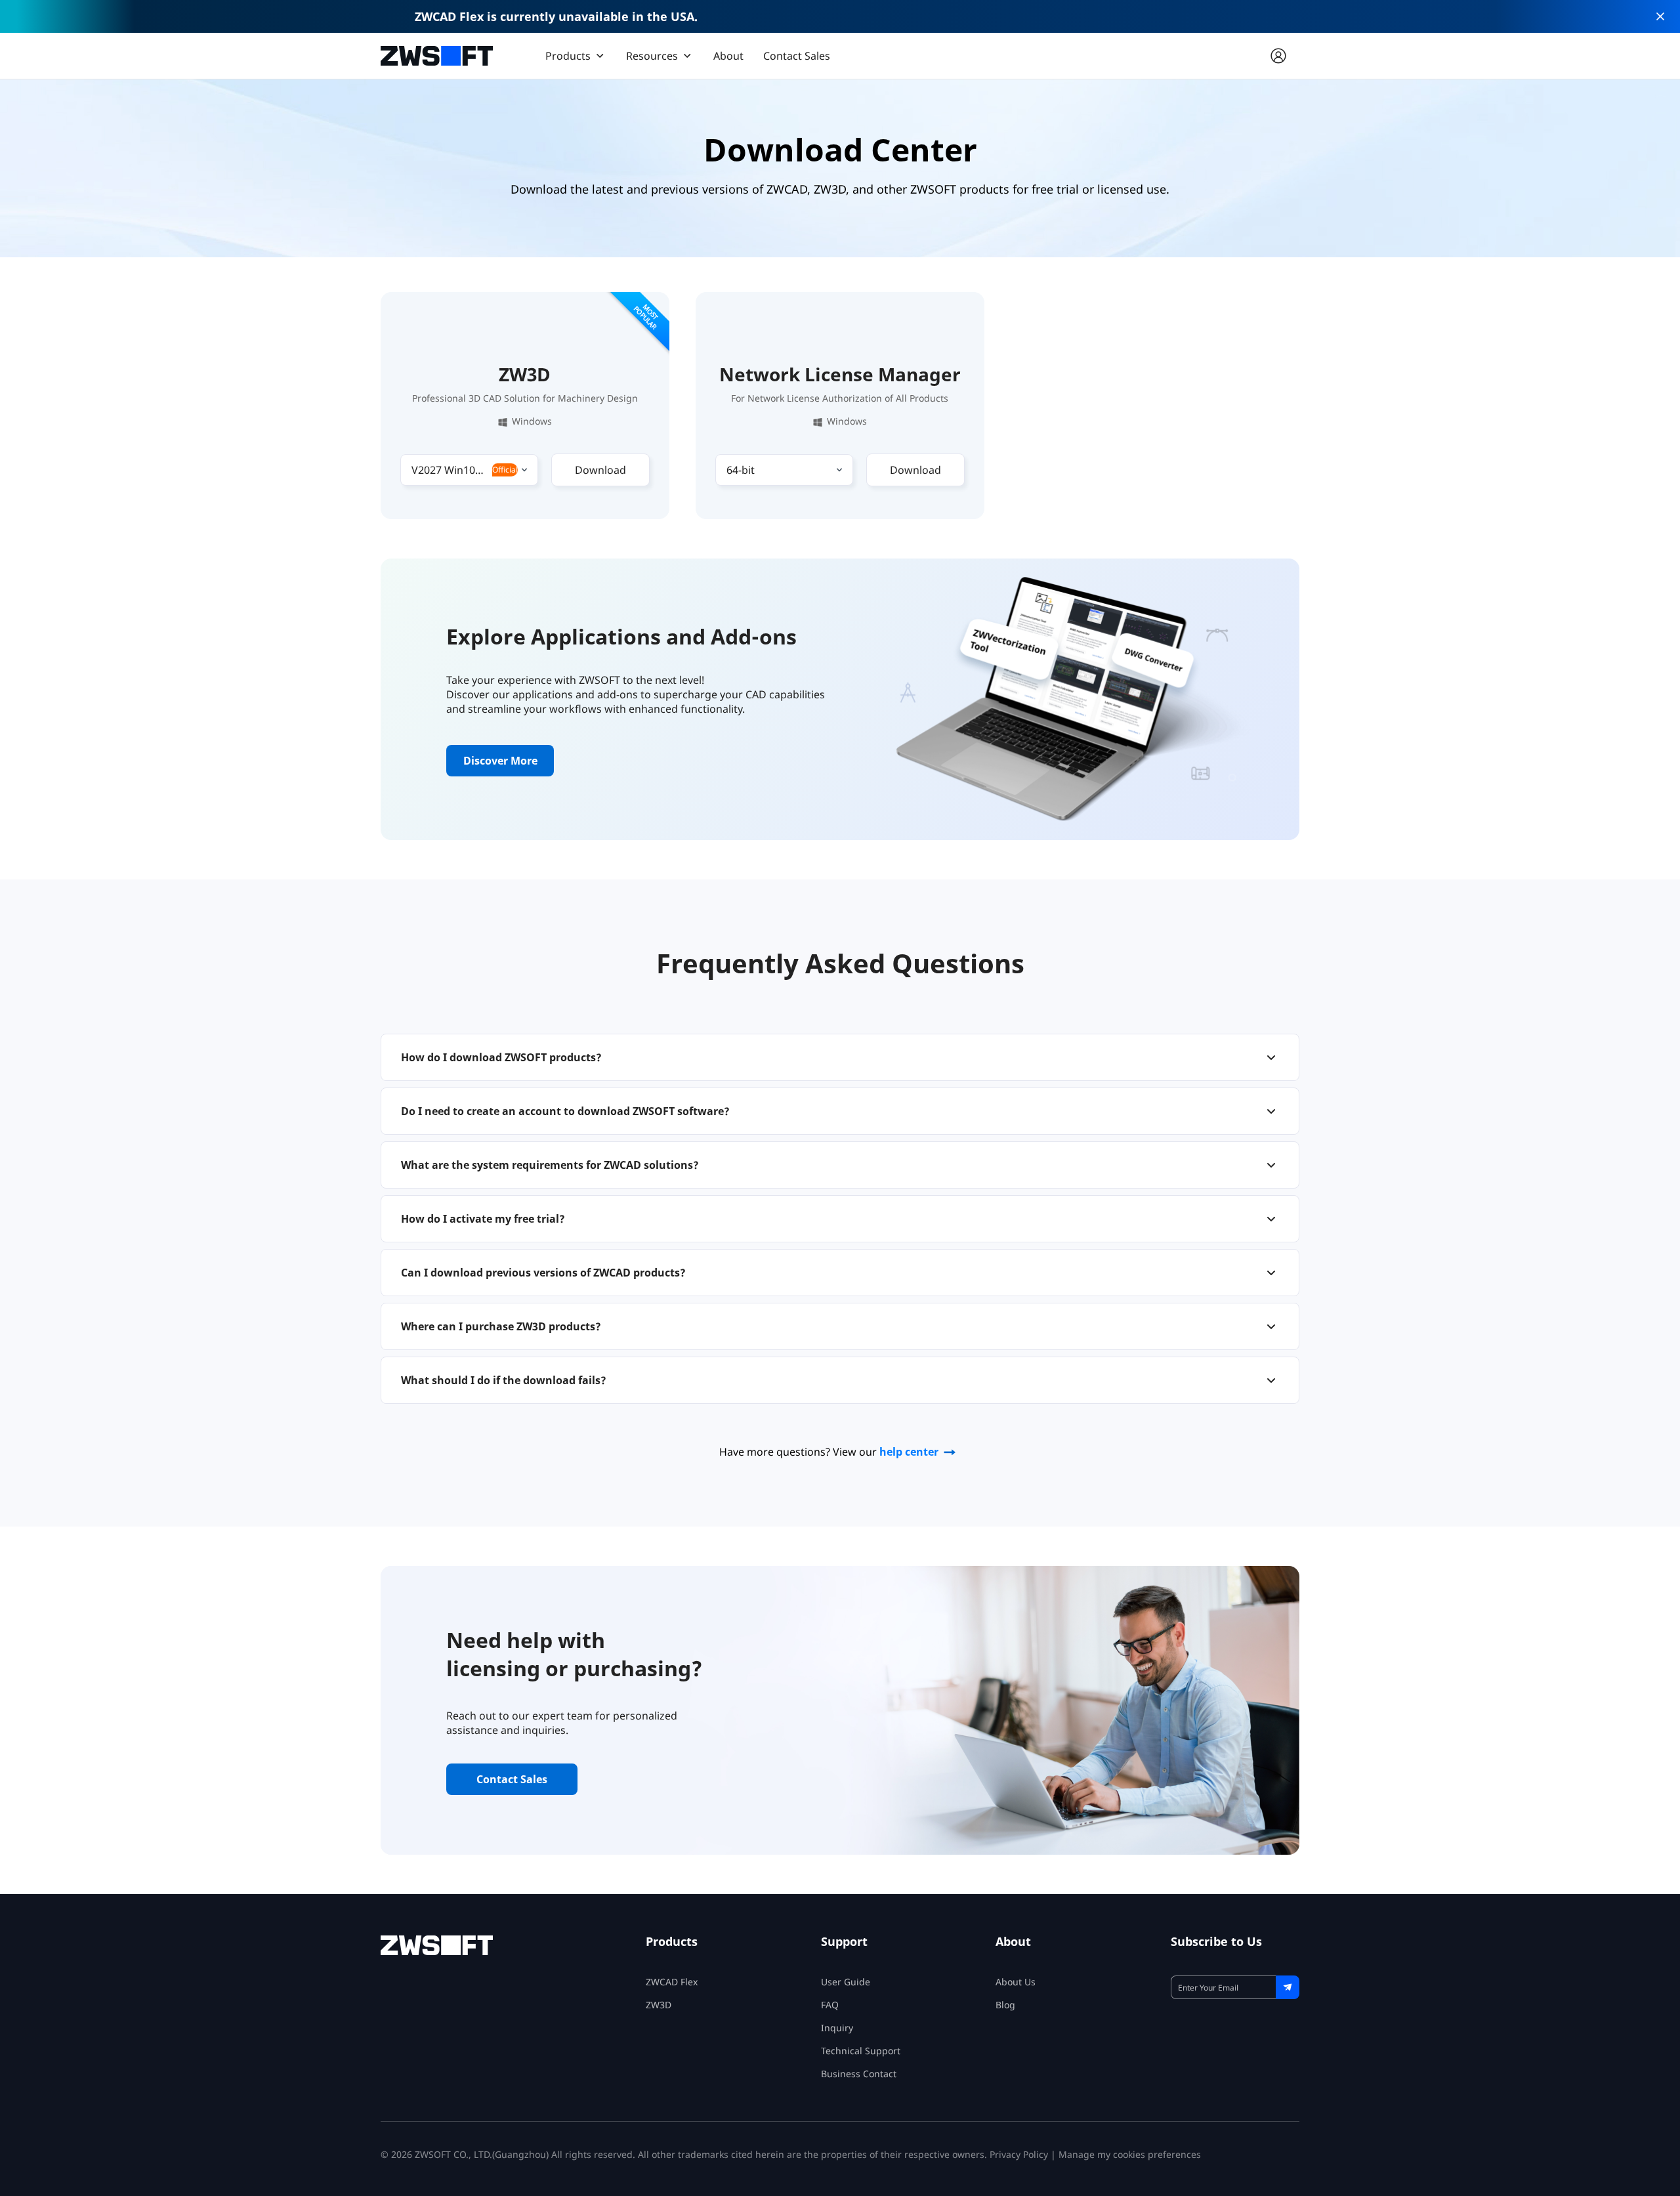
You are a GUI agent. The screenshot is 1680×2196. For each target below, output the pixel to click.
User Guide (846, 1982)
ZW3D (659, 2005)
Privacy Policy (1019, 2154)
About (728, 56)
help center (909, 1452)
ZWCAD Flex (672, 1982)
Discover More (500, 761)
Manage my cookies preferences (1130, 2154)
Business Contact (859, 2074)
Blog (1005, 2005)
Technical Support (861, 2051)
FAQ (830, 2005)
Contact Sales (797, 56)
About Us (1016, 1982)
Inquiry (837, 2028)
